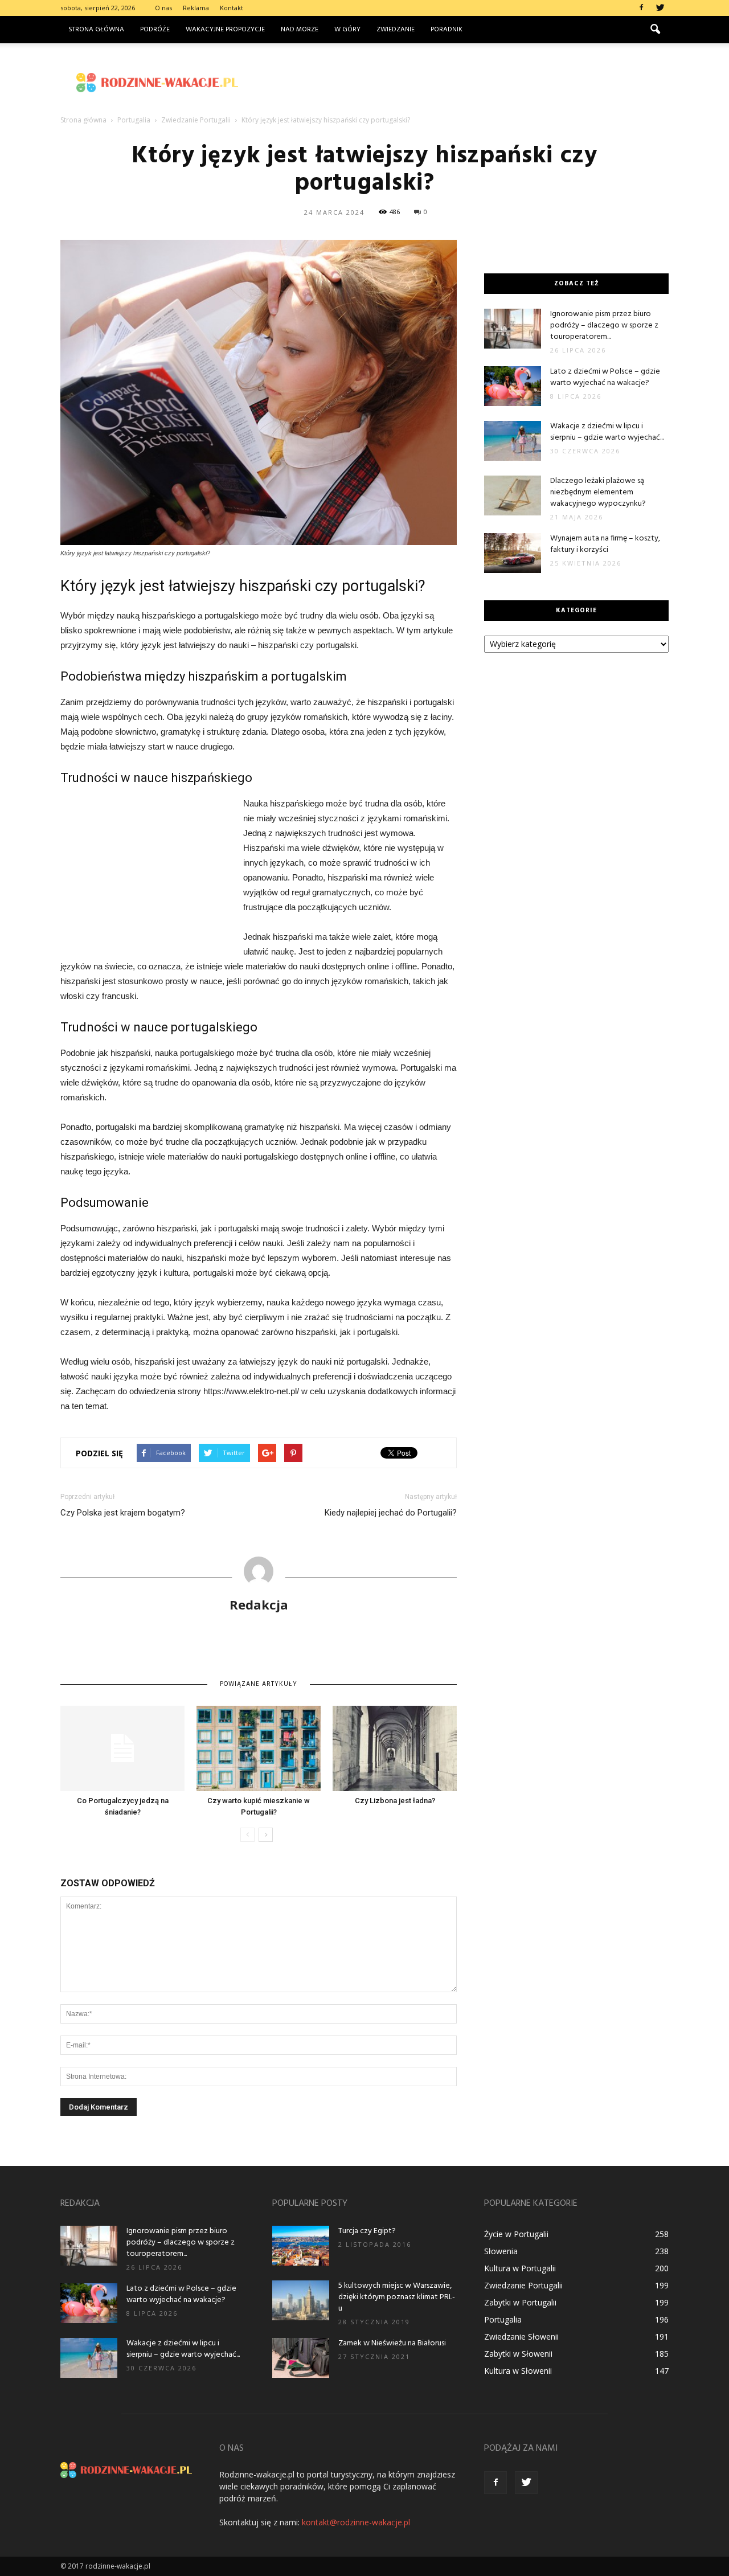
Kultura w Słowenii (518, 2371)
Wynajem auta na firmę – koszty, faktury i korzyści (605, 544)
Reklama (196, 8)
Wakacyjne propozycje (225, 30)
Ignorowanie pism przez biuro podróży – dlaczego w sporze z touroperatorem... (604, 325)
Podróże (155, 30)
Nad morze (300, 30)
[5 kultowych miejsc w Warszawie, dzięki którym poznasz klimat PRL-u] (301, 2300)
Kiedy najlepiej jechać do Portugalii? (391, 1513)
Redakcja (259, 1604)
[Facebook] (641, 8)
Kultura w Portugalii (520, 2268)
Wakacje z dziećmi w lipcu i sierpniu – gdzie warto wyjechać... (607, 432)
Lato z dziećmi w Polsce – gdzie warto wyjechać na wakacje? (605, 377)
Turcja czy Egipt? (367, 2231)
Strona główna (96, 30)
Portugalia (503, 2319)
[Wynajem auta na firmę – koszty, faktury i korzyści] (513, 553)
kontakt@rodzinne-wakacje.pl (356, 2522)
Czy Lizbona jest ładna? (395, 1801)
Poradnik (447, 30)
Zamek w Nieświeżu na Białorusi (392, 2343)
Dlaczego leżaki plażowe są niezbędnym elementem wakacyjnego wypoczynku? (598, 492)
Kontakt (232, 8)
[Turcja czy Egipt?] (301, 2246)
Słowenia (501, 2251)
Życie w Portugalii (516, 2234)
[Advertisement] (461, 83)
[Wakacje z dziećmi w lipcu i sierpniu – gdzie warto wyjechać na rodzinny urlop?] (513, 441)
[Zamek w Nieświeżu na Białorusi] (301, 2358)
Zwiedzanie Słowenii (521, 2337)
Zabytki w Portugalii (520, 2302)
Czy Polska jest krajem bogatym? (123, 1513)
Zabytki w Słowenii (518, 2354)
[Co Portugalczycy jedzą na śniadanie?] (122, 1748)
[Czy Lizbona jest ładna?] (395, 1748)
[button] (655, 30)
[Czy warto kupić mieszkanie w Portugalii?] (259, 1748)
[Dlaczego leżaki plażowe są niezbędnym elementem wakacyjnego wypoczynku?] (513, 495)
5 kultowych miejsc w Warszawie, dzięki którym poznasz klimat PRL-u (397, 2297)
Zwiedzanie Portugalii (523, 2285)
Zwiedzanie (396, 30)
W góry (347, 30)
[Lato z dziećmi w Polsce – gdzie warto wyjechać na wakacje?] (513, 386)
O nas (163, 8)
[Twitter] (660, 8)
